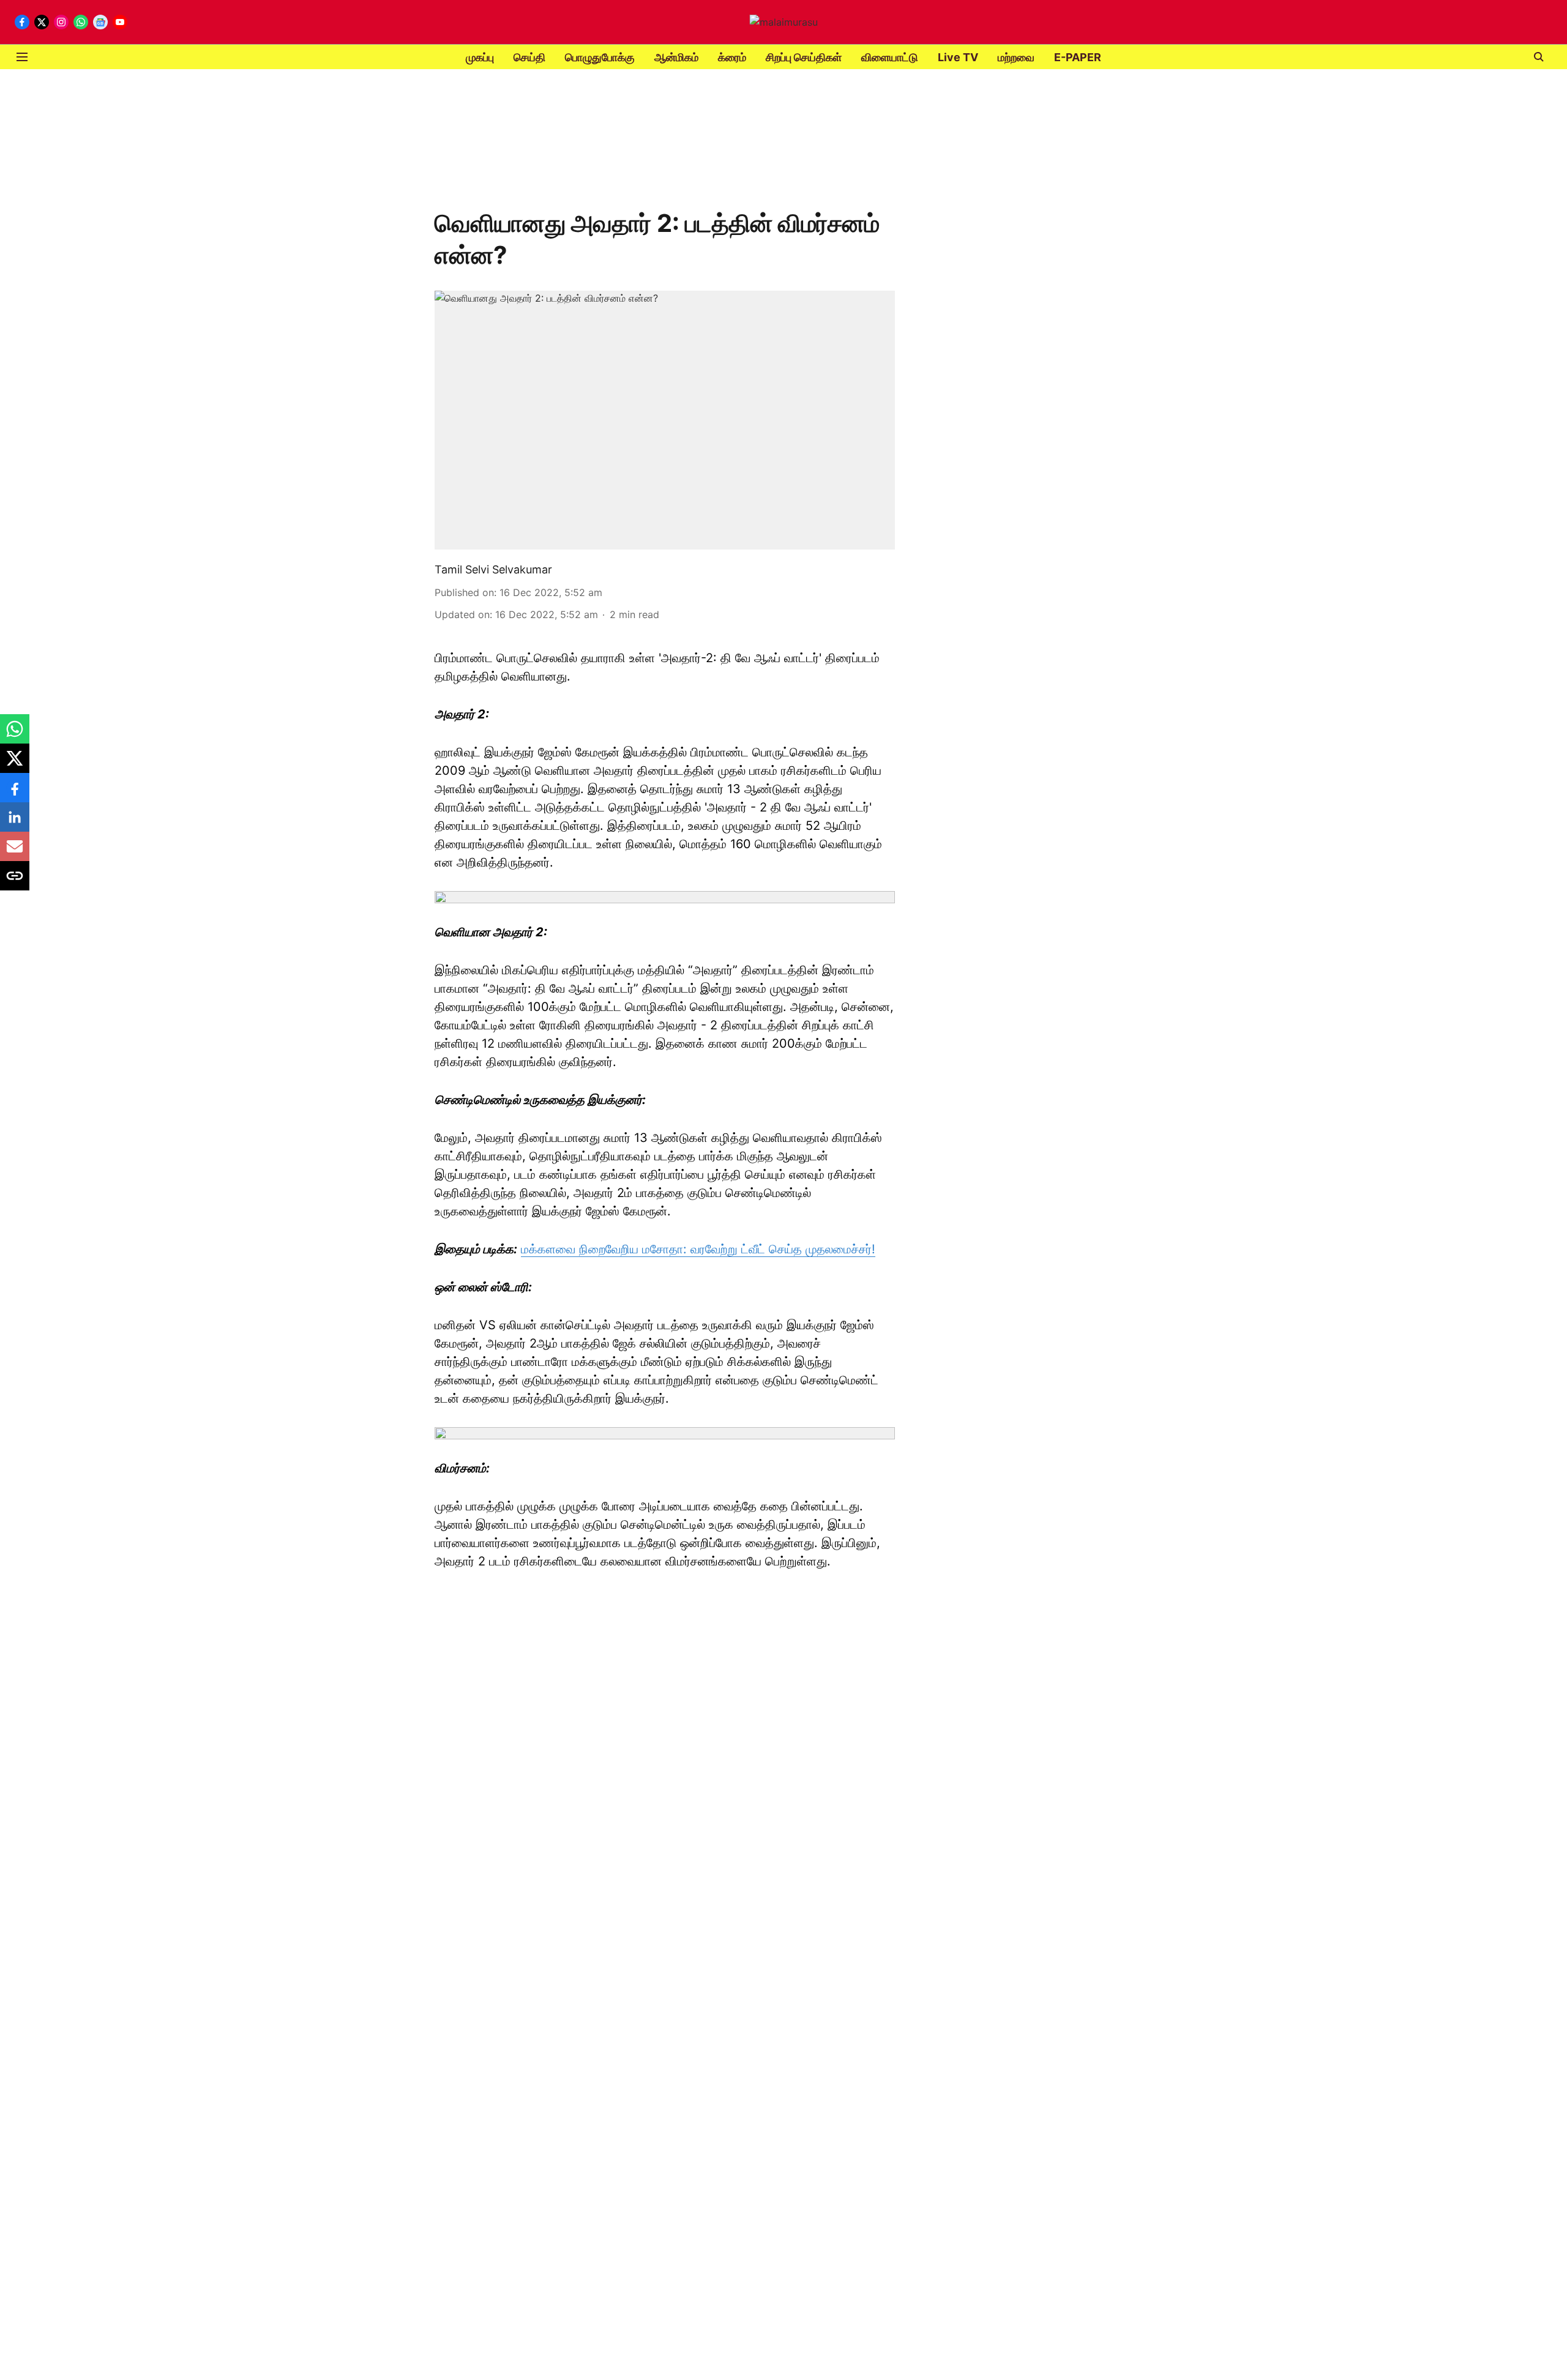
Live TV (958, 57)
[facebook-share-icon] (15, 794)
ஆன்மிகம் (676, 57)
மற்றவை (1016, 57)
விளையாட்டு (890, 57)
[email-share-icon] (15, 852)
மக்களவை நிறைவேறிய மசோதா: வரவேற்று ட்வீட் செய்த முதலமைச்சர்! (698, 1249)
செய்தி (529, 57)
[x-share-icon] (15, 764)
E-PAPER (1078, 57)
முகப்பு (480, 57)
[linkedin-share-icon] (15, 823)
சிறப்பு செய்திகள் (804, 57)
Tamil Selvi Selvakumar (493, 569)
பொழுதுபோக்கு (600, 57)
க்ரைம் (732, 57)
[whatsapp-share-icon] (15, 735)
